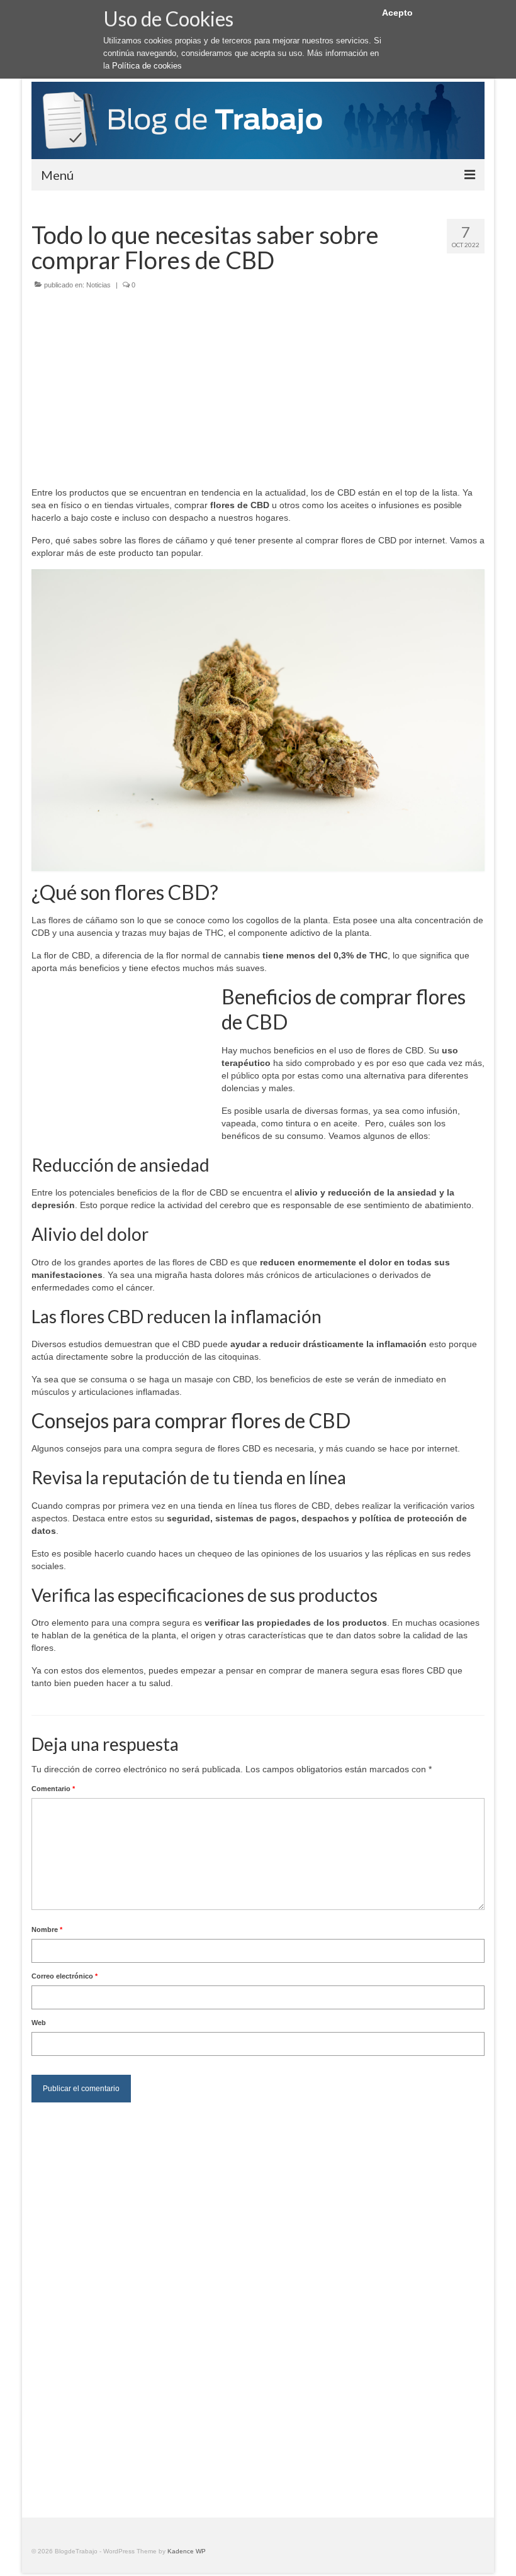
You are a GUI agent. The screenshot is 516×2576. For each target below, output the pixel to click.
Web (39, 2023)
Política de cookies (147, 66)
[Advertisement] (258, 392)
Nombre (47, 1929)
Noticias (98, 285)
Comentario (53, 1789)
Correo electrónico (64, 1976)
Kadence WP (187, 2551)
